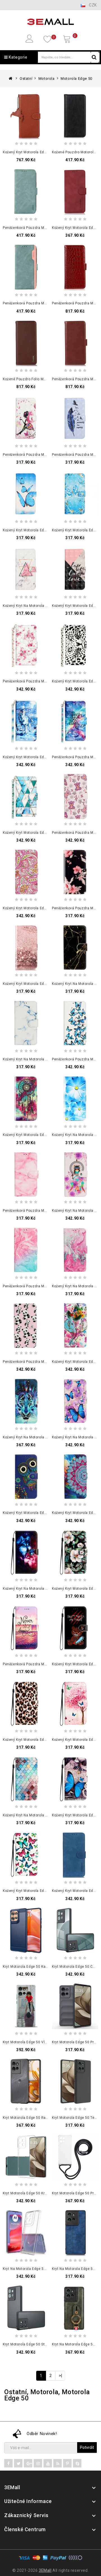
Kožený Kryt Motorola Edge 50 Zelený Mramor (42, 833)
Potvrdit (87, 2447)
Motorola (47, 79)
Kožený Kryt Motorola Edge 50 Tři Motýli (36, 530)
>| (61, 2376)
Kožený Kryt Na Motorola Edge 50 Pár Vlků (38, 1589)
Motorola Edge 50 (76, 79)
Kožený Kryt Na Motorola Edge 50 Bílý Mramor (42, 1059)
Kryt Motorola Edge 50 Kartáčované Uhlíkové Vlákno (47, 1967)
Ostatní (26, 79)
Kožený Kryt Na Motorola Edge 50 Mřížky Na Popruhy (47, 1815)
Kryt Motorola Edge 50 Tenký (76, 2118)
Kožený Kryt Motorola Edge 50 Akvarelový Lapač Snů (47, 1135)
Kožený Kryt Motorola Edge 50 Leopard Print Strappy (47, 1740)
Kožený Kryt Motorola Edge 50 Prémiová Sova (41, 1513)
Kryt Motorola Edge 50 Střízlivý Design (35, 2344)
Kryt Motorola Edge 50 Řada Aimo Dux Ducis (40, 2118)
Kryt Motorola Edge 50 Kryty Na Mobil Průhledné (43, 2193)
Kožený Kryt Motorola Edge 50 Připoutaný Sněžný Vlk (47, 757)
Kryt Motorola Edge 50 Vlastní (28, 2042)
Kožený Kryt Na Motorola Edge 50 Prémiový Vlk (42, 1437)
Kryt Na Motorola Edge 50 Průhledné (33, 2269)
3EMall (45, 2570)
